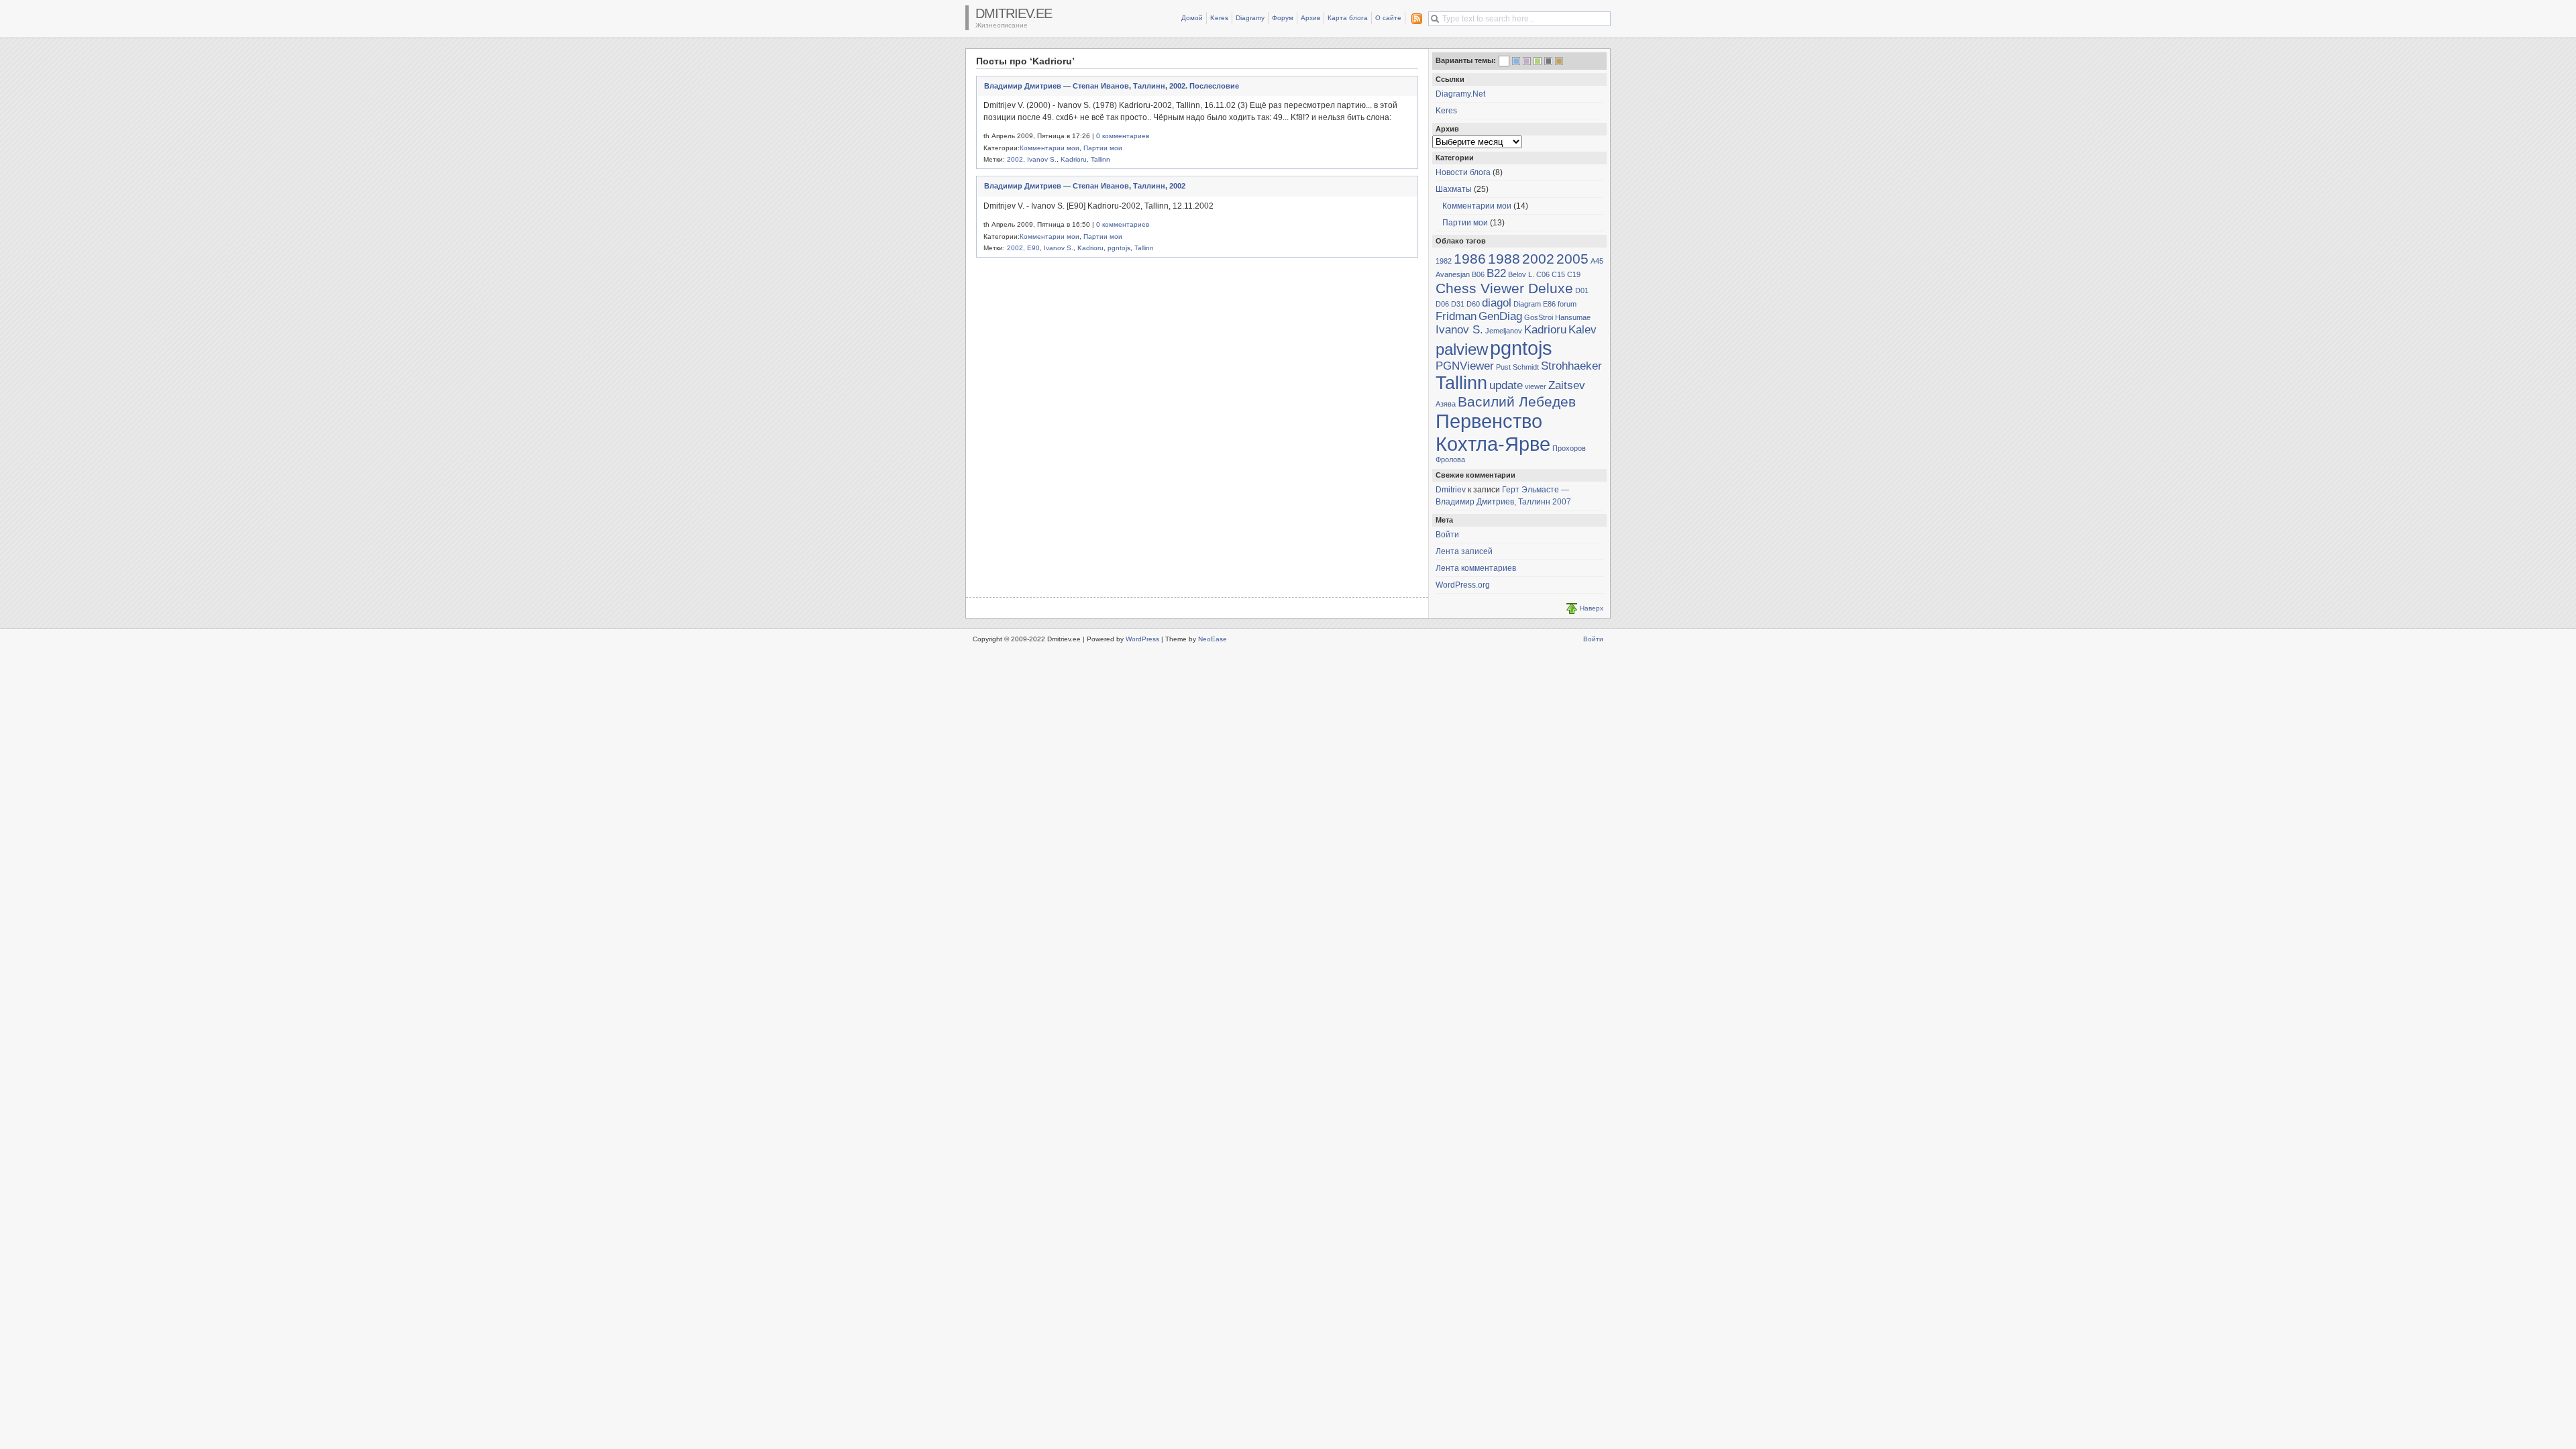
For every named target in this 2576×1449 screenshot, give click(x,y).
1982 (1444, 261)
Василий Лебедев (1517, 401)
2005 (1572, 259)
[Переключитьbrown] (1559, 61)
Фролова (1450, 460)
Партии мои (1103, 148)
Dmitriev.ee (1014, 13)
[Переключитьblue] (1516, 61)
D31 (1458, 304)
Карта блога (1348, 18)
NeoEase (1213, 639)
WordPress (1142, 639)
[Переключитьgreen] (1538, 61)
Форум (1283, 18)
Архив (1310, 18)
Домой (1192, 18)
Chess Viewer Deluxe (1504, 288)
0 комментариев (1123, 136)
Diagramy (1250, 18)
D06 (1442, 304)
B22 (1496, 273)
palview (1462, 349)
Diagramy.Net (1460, 94)
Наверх (1592, 608)
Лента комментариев (1476, 568)
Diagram (1527, 304)
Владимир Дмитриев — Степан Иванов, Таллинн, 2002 (1085, 186)
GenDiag (1500, 316)
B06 (1478, 274)
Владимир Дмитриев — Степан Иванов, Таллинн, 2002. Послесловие (1112, 86)
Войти (1447, 535)
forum (1567, 304)
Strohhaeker (1571, 366)
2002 (1015, 159)
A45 (1597, 261)
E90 (1033, 248)
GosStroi (1539, 317)
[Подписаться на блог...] (1414, 19)
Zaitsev (1567, 385)
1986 (1470, 259)
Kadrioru (1074, 159)
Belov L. (1521, 274)
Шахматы (1454, 189)
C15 (1558, 274)
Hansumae (1573, 317)
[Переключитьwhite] (1504, 62)
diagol (1497, 303)
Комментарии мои (1050, 148)
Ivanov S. (1042, 159)
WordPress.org (1463, 585)
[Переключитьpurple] (1527, 61)
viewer (1536, 386)
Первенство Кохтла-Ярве (1493, 432)
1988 (1504, 259)
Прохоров (1569, 448)
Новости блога (1463, 172)
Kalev (1582, 330)
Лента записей (1464, 551)
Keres (1219, 18)
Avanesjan (1453, 274)
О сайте (1388, 18)
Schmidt (1526, 367)
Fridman (1456, 316)
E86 (1549, 304)
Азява (1446, 404)
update (1506, 385)
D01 (1582, 290)
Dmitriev (1451, 490)
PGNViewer (1465, 366)
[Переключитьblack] (1548, 61)
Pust (1503, 367)
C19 (1574, 274)
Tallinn (1101, 159)
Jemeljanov (1504, 331)
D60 (1473, 304)
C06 (1543, 274)
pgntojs (1119, 248)
